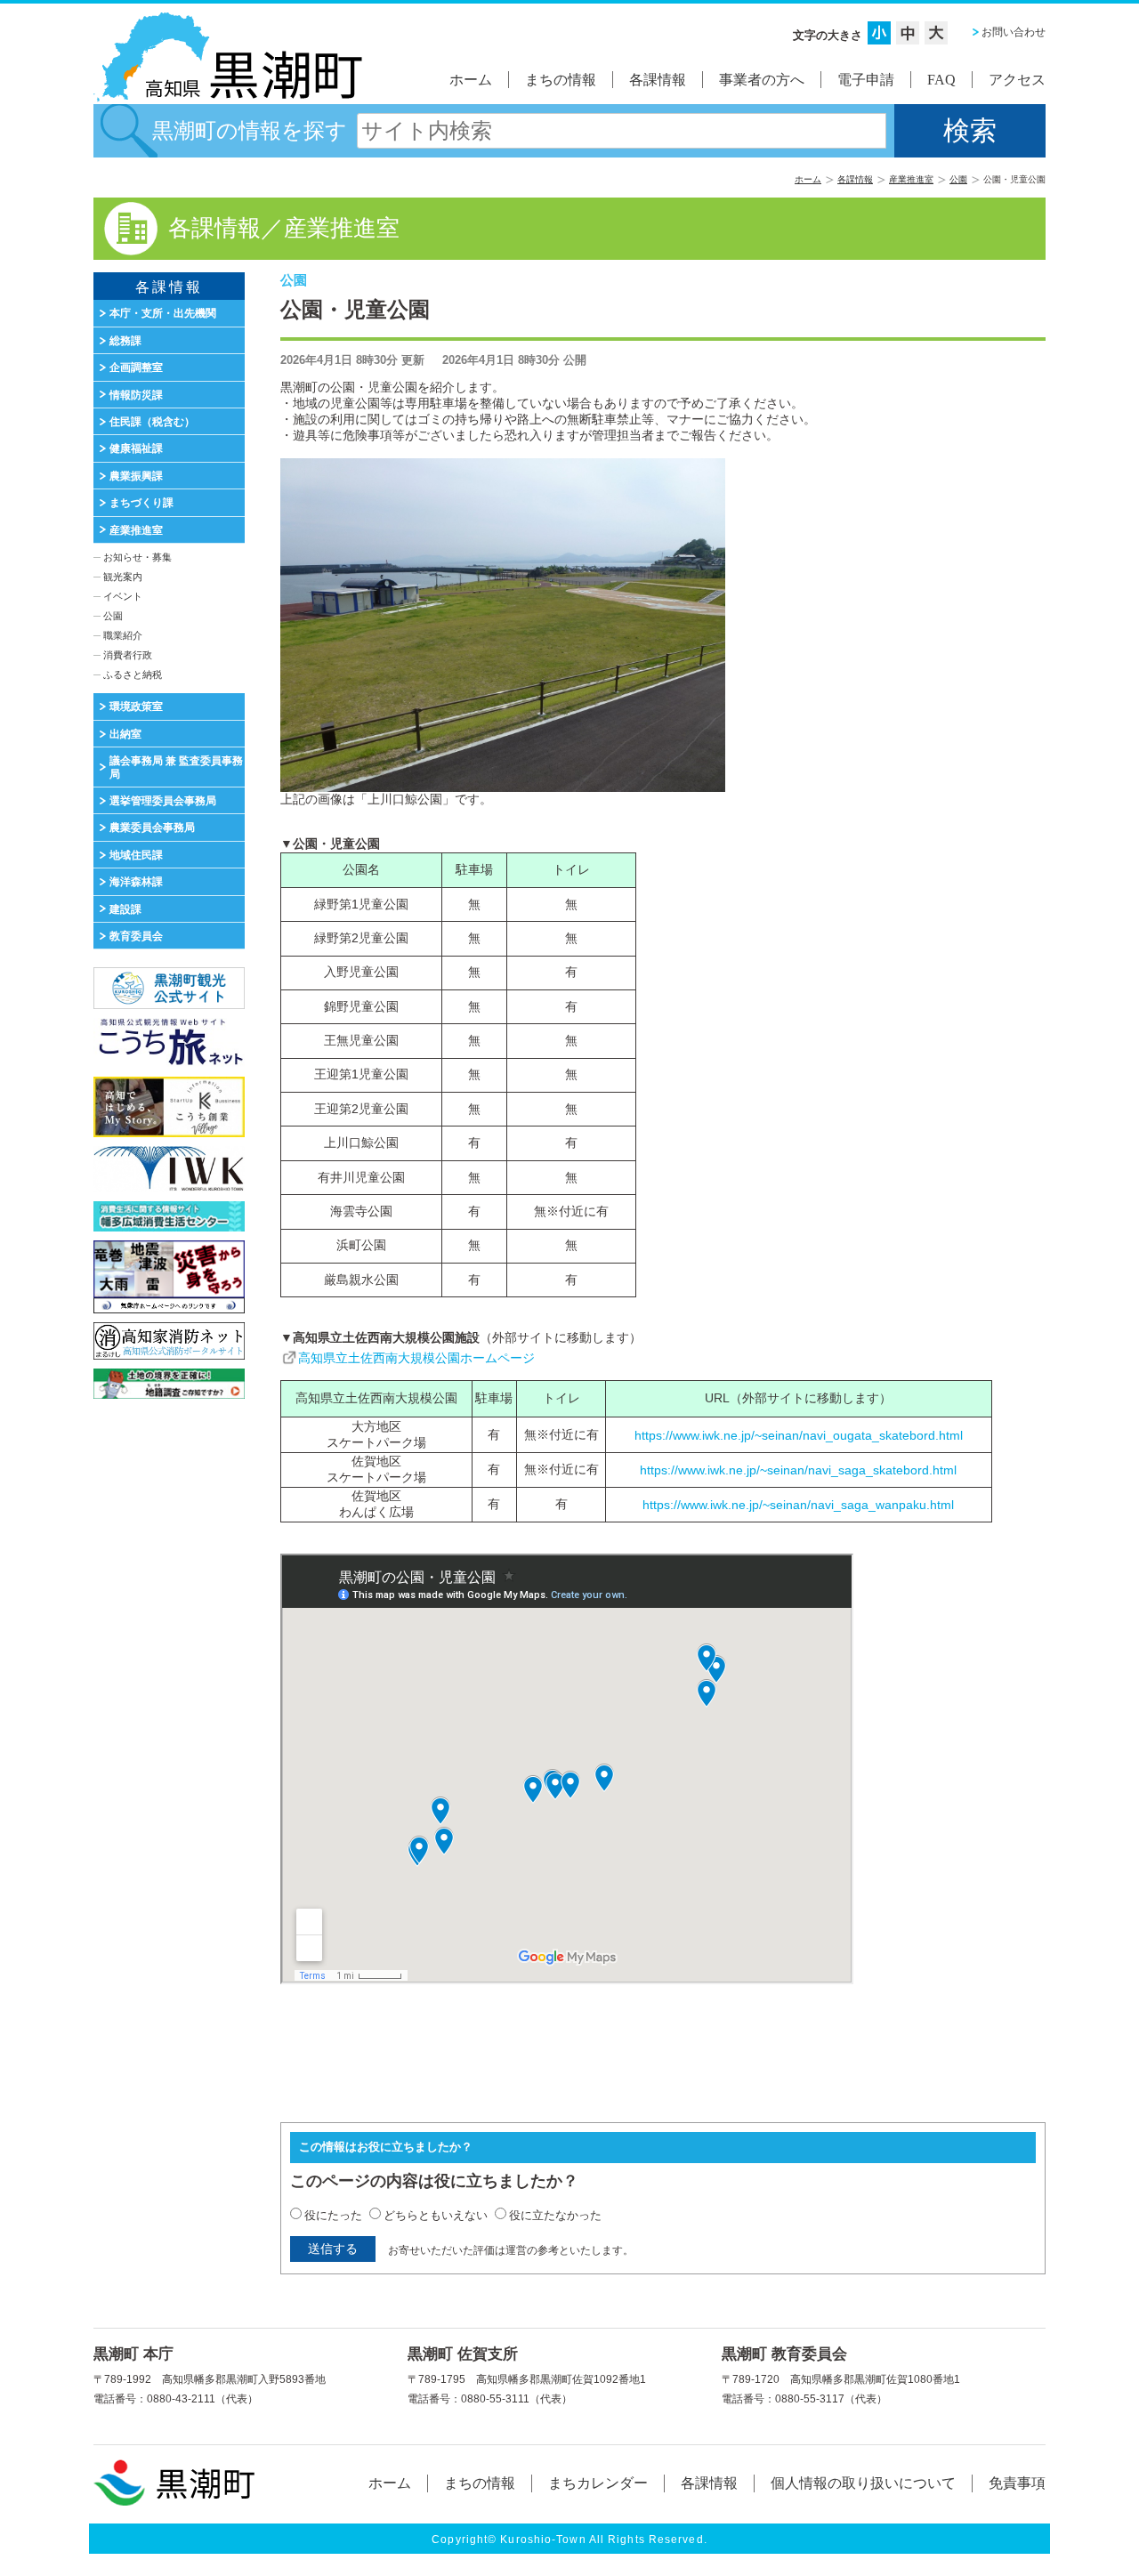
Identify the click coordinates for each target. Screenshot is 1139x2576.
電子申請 (866, 80)
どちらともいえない (436, 2215)
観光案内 (123, 577)
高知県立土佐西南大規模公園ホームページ (416, 1358)
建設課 (125, 909)
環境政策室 (136, 707)
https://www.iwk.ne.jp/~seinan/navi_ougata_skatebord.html (799, 1435)
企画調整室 (136, 367)
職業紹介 (123, 635)
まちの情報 (561, 80)
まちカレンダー (598, 2483)
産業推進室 (911, 179)
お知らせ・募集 (137, 557)
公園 (958, 179)
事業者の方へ (762, 80)
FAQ (941, 80)
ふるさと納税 (133, 674)
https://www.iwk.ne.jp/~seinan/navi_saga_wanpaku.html (798, 1505)
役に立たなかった (555, 2215)
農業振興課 (136, 476)
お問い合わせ (1014, 32)
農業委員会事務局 (152, 828)
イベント (123, 596)
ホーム (471, 80)
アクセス (1017, 80)
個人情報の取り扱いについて (863, 2483)
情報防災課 (136, 395)
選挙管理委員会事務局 (163, 801)
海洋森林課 (136, 882)
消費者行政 (128, 655)
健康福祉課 (136, 448)
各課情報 (658, 80)
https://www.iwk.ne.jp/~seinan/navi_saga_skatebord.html (798, 1470)
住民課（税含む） (152, 422)
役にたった (333, 2215)
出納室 (125, 734)
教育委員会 (136, 936)
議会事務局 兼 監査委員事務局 (176, 767)
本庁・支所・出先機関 (163, 313)
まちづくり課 (141, 503)
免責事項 (1017, 2483)
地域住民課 (136, 855)
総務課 (125, 341)
